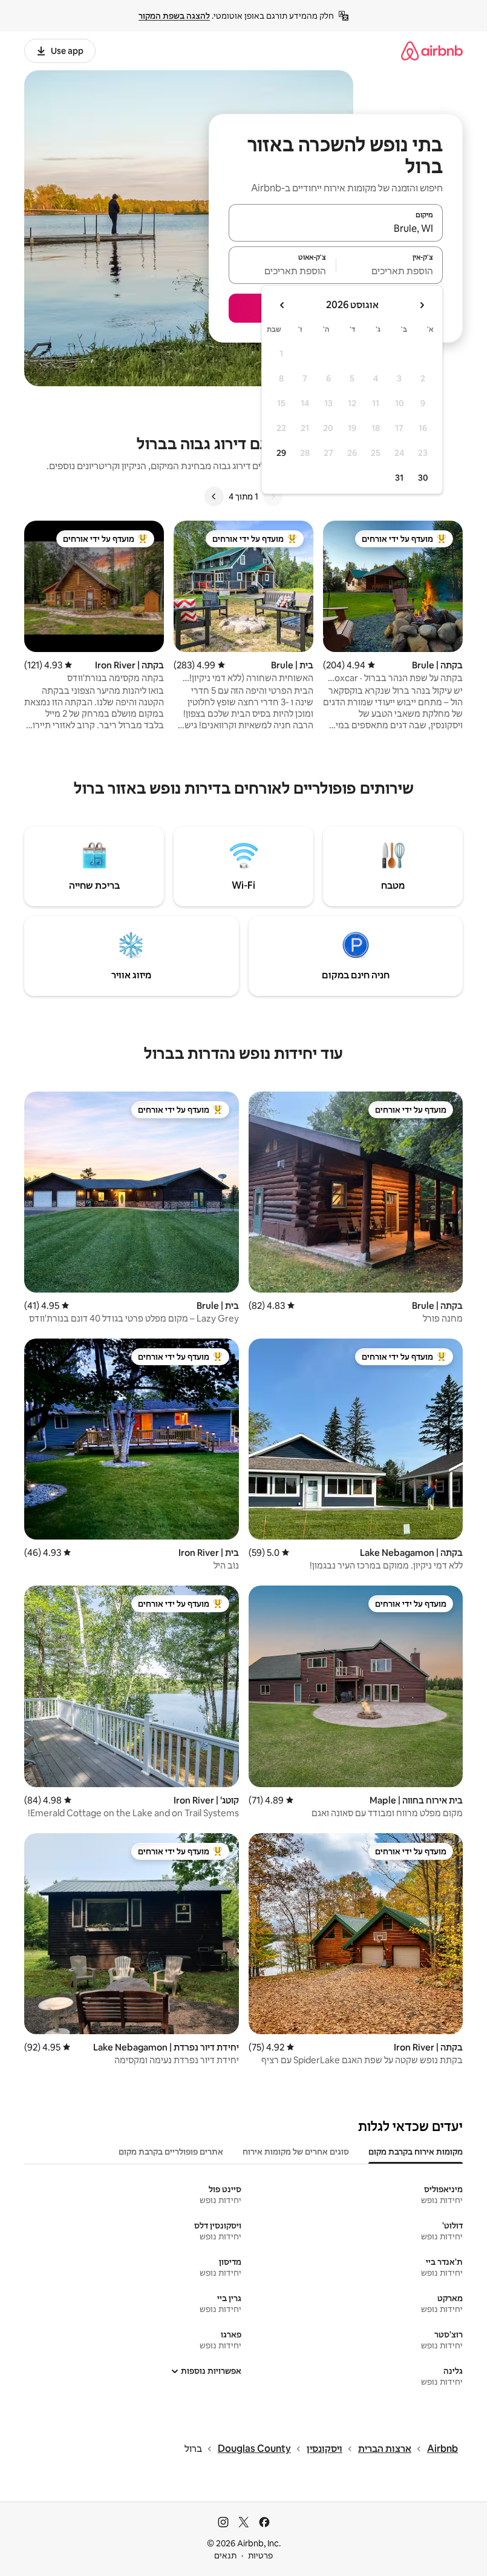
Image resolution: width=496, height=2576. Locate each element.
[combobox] (336, 228)
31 (399, 478)
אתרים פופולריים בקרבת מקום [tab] (171, 2152)
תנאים (225, 2555)
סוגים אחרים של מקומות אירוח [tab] (296, 2152)
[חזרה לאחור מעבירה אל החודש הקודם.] (422, 305)
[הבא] (214, 496)
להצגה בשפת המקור (174, 16)
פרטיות (260, 2555)
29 (281, 453)
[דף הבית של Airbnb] (432, 51)
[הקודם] (273, 496)
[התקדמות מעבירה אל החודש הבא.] (282, 305)
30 (423, 478)
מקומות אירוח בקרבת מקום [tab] (416, 2152)
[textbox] (390, 271)
